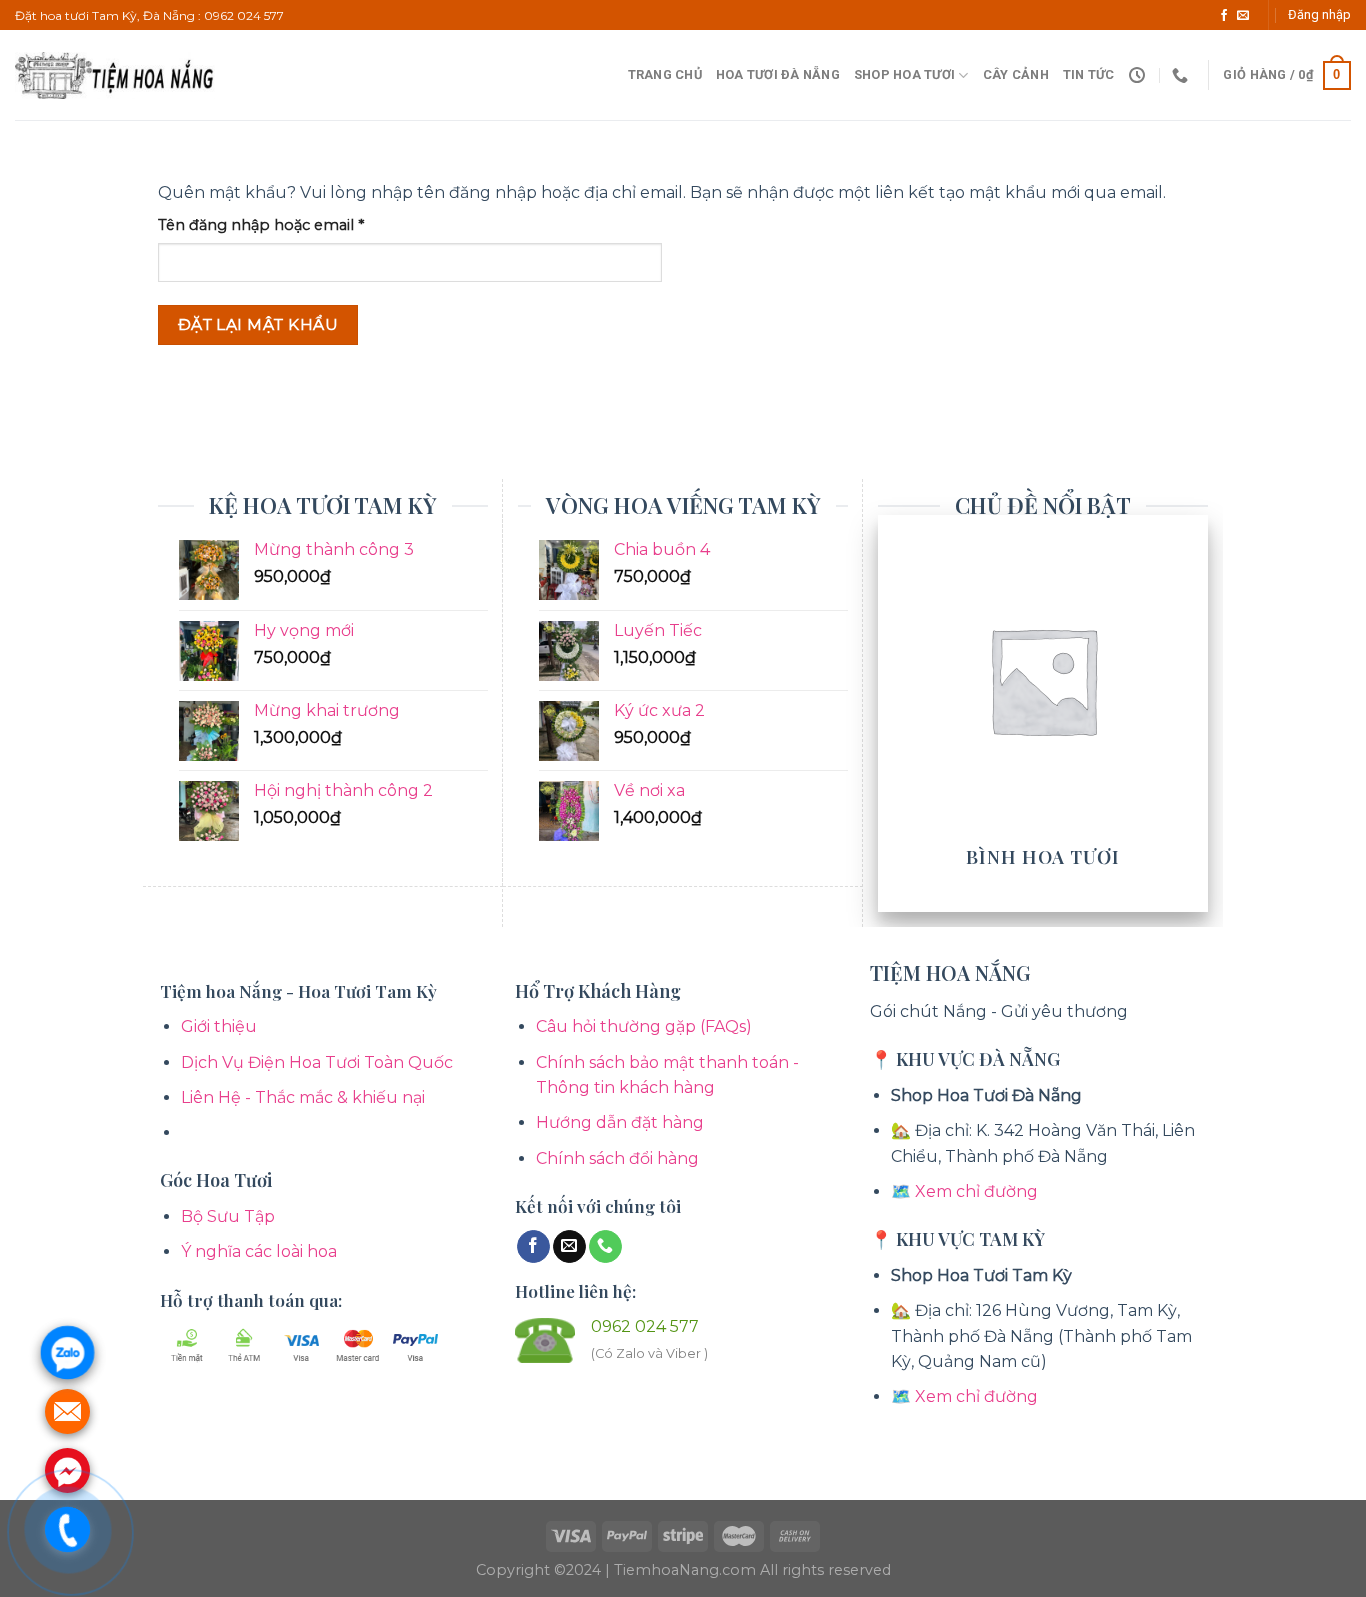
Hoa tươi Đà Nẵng (778, 74)
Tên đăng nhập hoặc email (279, 226)
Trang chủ (665, 74)
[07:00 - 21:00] (1139, 75)
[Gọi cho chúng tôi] (605, 1247)
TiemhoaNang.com (687, 1570)
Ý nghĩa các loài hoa (259, 1251)
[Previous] (889, 711)
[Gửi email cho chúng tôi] (1243, 16)
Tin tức (1089, 74)
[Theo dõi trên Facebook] (1224, 16)
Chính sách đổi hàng (617, 1158)
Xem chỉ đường (976, 1191)
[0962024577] (1182, 75)
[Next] (1197, 711)
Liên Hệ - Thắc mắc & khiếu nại (303, 1097)
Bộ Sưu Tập (228, 1216)
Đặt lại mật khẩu (258, 324)
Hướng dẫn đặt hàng (620, 1122)
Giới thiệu (219, 1026)
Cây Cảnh (1016, 74)
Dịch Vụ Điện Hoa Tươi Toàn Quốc (317, 1062)
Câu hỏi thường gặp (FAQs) (644, 1026)
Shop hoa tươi (904, 74)
